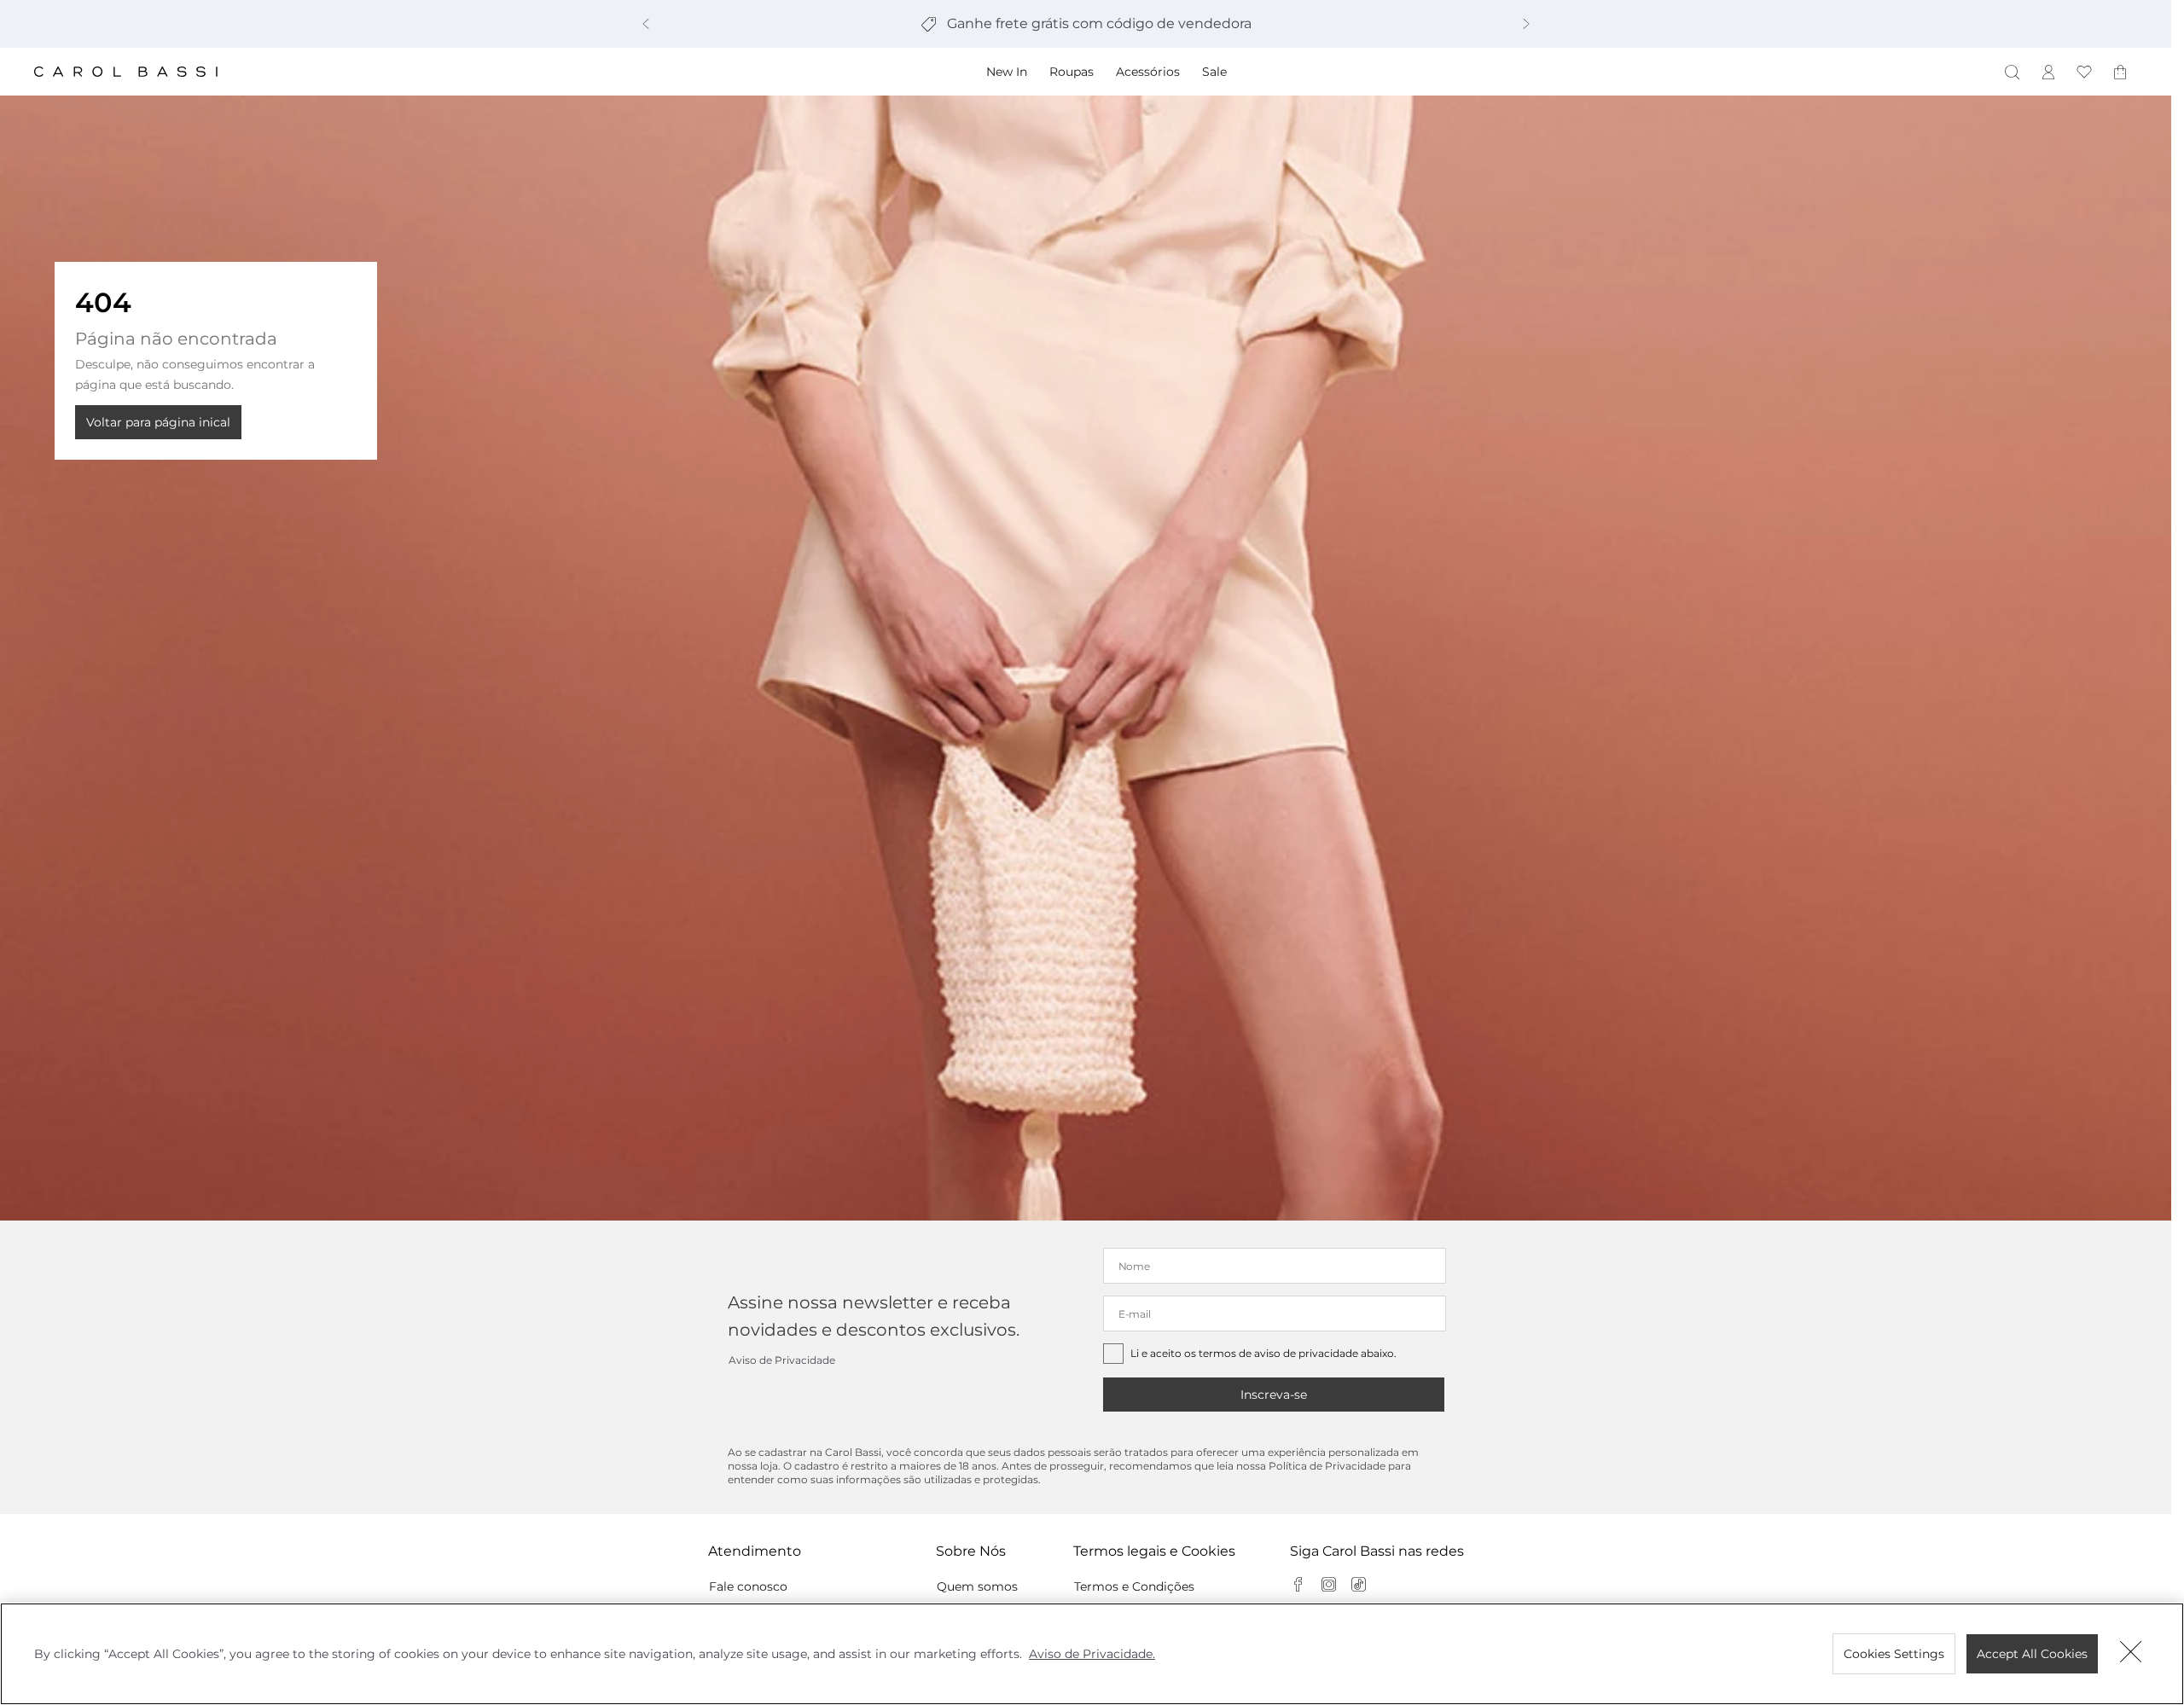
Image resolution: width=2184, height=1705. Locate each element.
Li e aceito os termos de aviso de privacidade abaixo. (1263, 1353)
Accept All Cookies (2032, 1654)
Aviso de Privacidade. (1092, 1654)
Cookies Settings (1894, 1654)
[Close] (2131, 1654)
